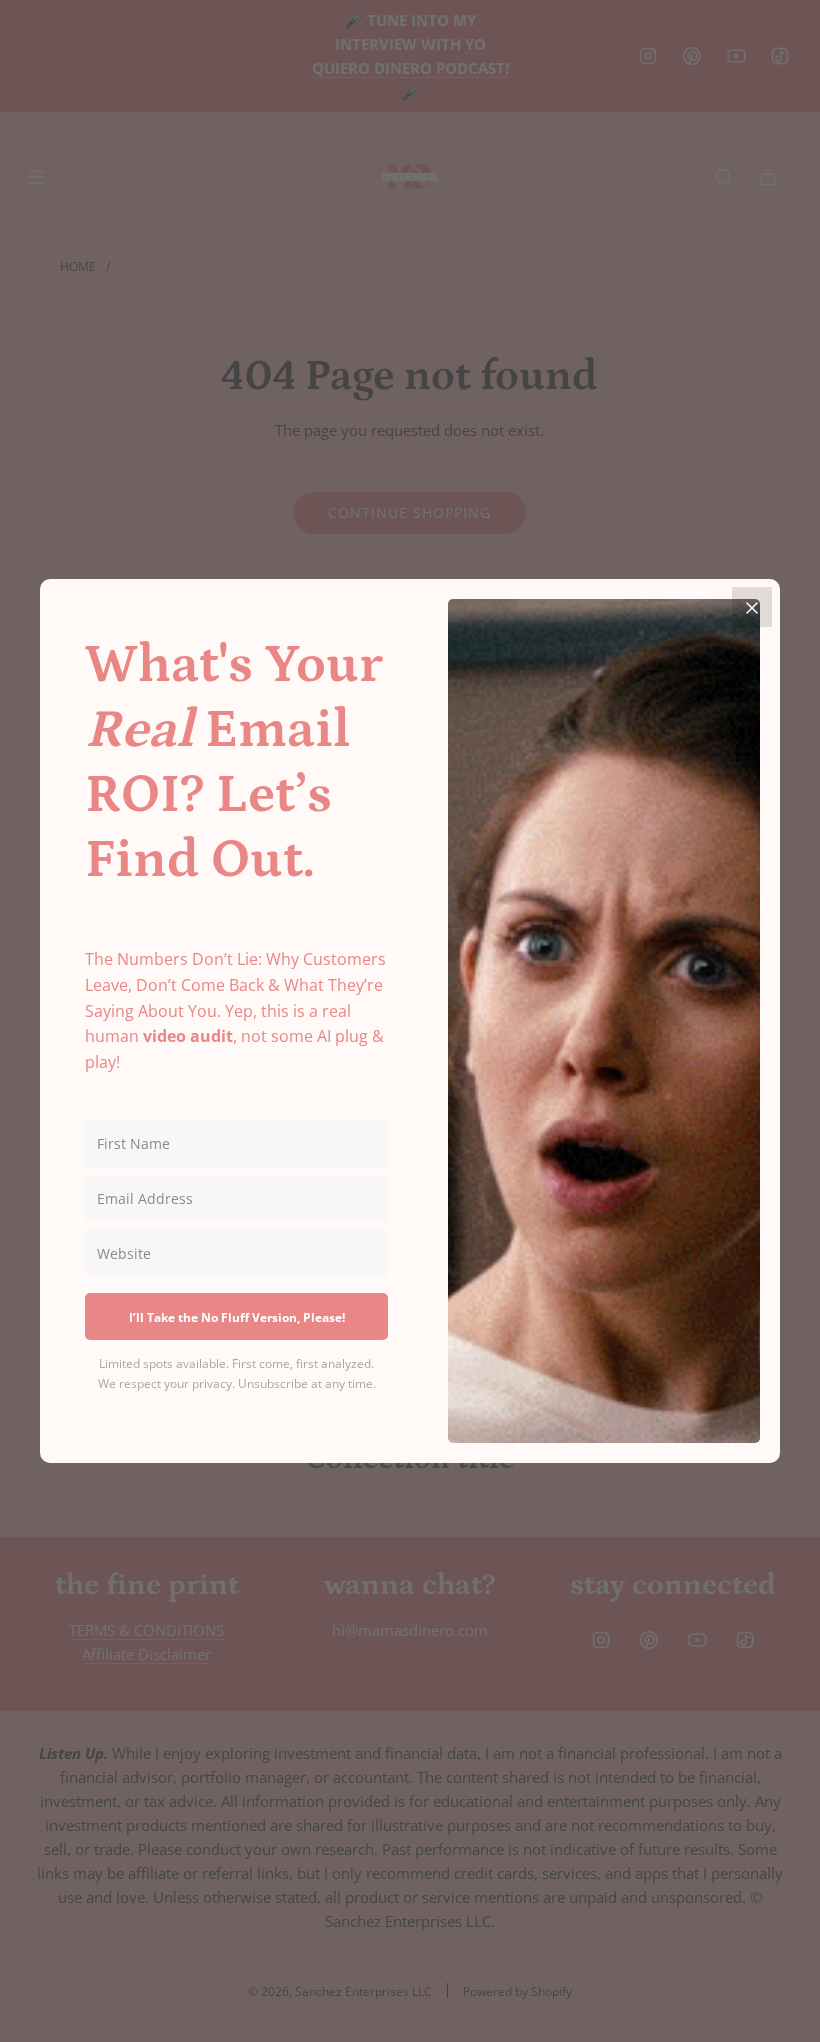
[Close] (752, 607)
